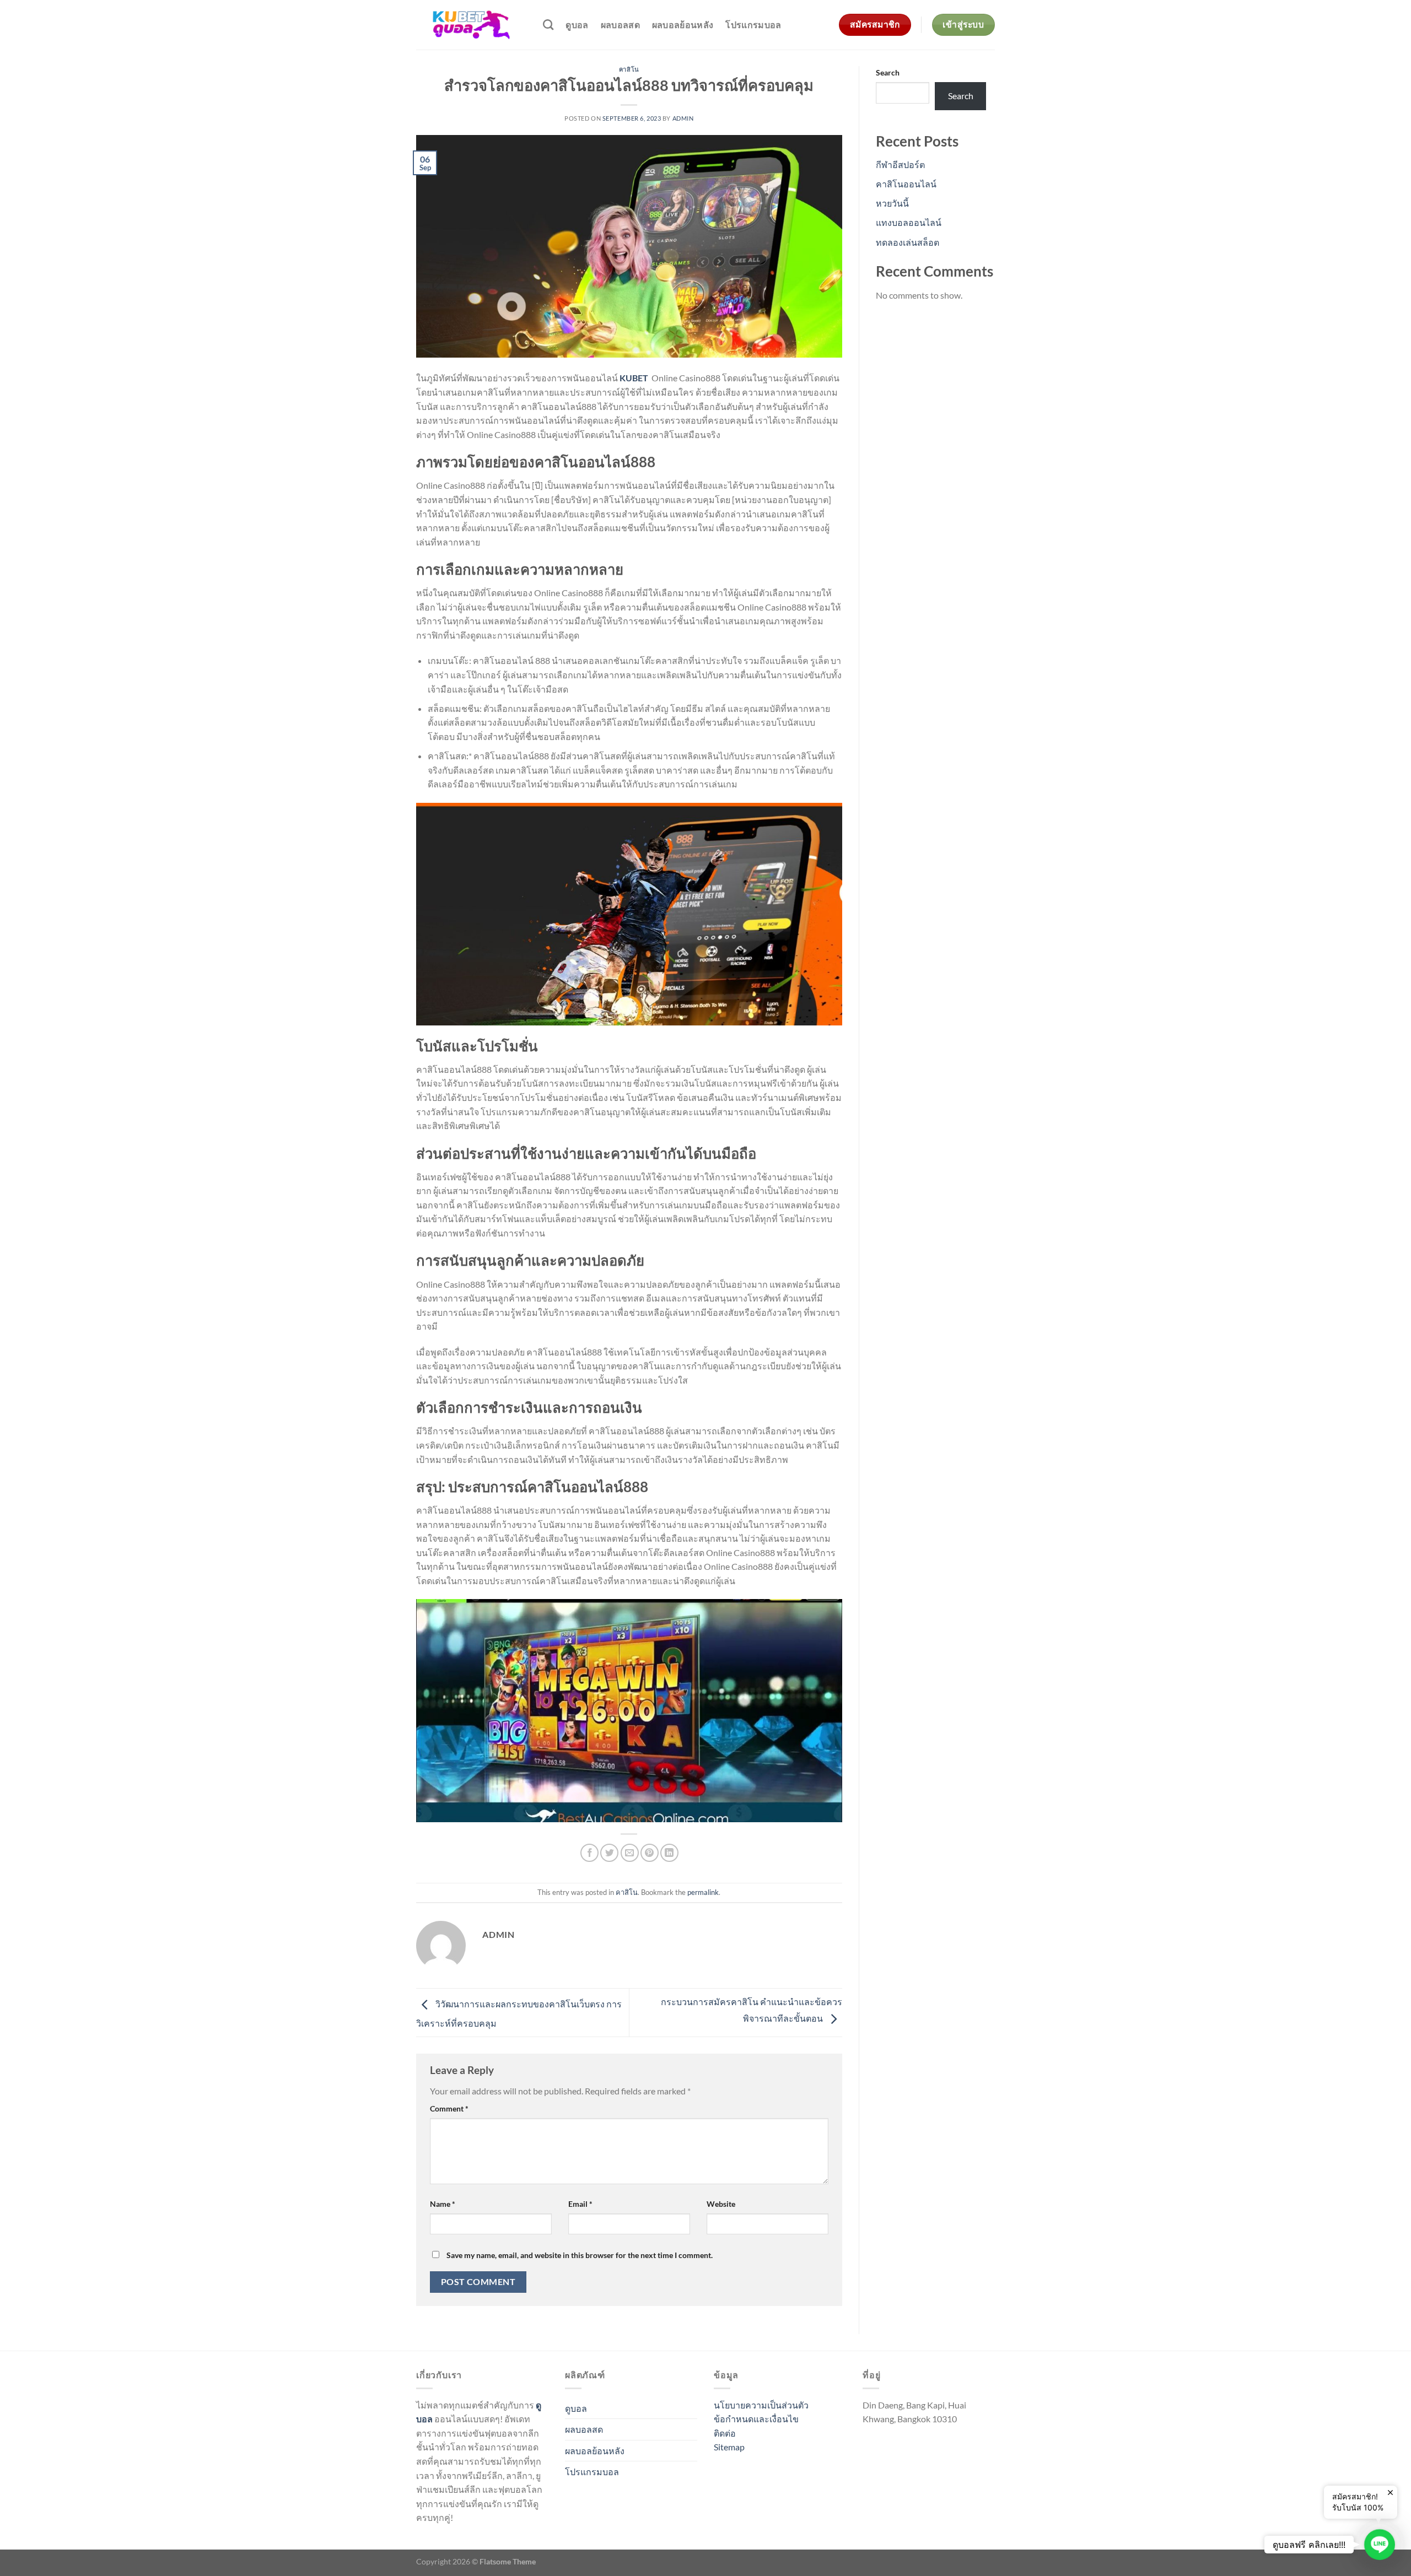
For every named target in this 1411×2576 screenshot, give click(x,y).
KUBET (634, 378)
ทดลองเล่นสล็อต (908, 242)
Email (580, 2204)
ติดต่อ (725, 2433)
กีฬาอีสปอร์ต (900, 164)
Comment (449, 2108)
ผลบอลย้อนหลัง (683, 25)
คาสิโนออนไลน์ (906, 184)
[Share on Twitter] (609, 1853)
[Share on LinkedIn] (669, 1853)
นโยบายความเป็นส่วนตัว (761, 2405)
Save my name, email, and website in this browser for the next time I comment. (580, 2255)
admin (683, 118)
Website (721, 2204)
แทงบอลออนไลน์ (909, 222)
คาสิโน (629, 69)
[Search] (548, 25)
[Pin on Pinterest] (650, 1853)
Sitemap (729, 2447)
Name (443, 2204)
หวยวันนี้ (892, 203)
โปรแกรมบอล (753, 25)
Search (888, 72)
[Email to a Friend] (630, 1853)
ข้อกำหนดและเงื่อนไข (756, 2419)
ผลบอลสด (620, 25)
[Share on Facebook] (589, 1853)
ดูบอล (577, 25)
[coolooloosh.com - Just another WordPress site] (471, 25)
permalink (703, 1892)
